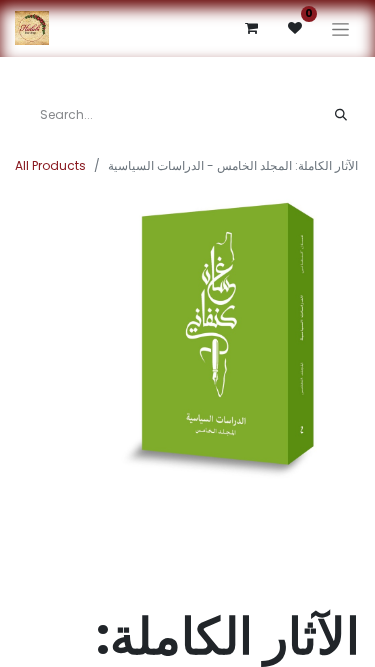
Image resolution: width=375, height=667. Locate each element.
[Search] (341, 115)
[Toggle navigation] (340, 28)
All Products (50, 165)
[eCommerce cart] (251, 28)
